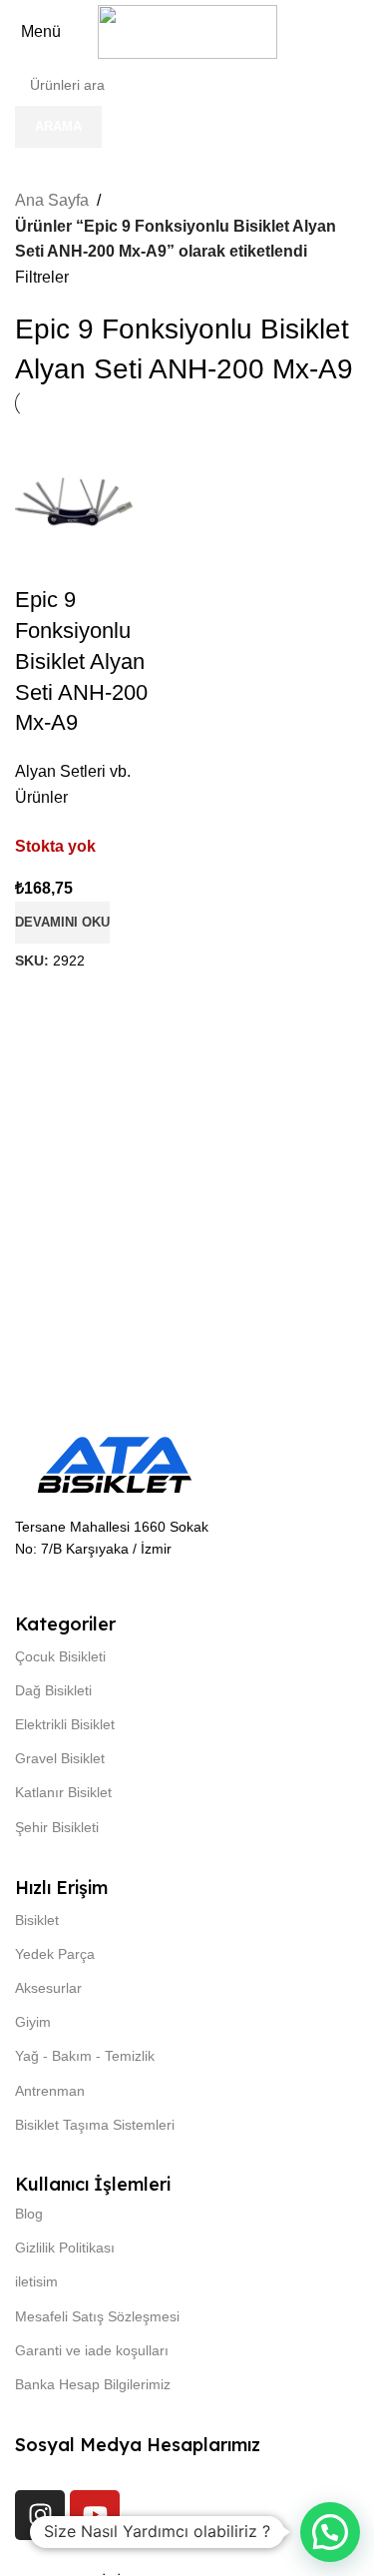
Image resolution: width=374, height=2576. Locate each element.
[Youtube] (95, 2515)
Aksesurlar (48, 1988)
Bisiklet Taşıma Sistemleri (95, 2125)
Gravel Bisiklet (60, 1758)
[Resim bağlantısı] (115, 1464)
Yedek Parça (55, 1954)
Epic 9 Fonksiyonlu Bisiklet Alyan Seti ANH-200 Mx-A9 (81, 661)
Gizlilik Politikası (65, 2248)
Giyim (33, 2022)
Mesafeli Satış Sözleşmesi (97, 2316)
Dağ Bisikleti (53, 1690)
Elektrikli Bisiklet (65, 1724)
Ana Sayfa (52, 200)
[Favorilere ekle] (158, 552)
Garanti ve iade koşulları (92, 2350)
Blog (29, 2214)
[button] (330, 2532)
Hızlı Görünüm (158, 502)
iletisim (36, 2281)
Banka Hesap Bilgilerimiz (93, 2384)
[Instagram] (40, 2515)
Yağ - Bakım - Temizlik (85, 2056)
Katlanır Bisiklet (63, 1792)
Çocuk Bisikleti (60, 1656)
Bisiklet (37, 1920)
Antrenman (50, 2091)
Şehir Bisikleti (57, 1827)
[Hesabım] (363, 31)
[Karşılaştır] (158, 452)
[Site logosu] (187, 30)
